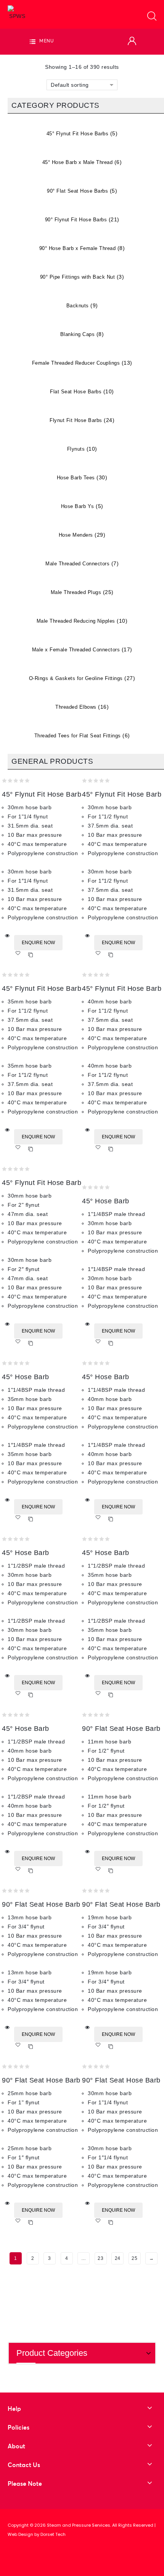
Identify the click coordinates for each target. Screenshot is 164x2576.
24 (118, 2258)
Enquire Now (38, 943)
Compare (31, 955)
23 (100, 2258)
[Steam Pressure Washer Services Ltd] (17, 13)
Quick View (7, 936)
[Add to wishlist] (20, 955)
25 (134, 2258)
